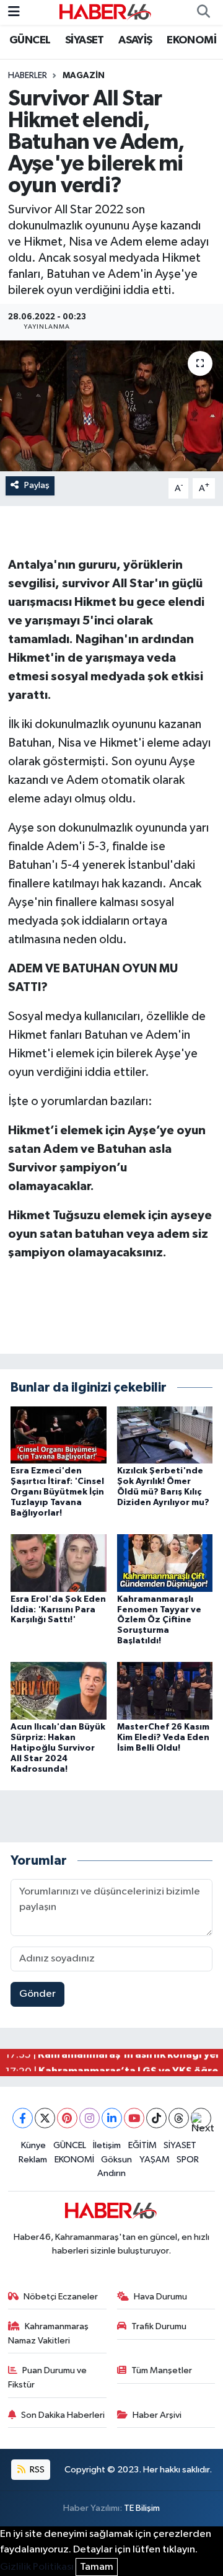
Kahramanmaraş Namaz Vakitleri (49, 2333)
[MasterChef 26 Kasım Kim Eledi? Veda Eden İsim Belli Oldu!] (165, 1691)
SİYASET (85, 40)
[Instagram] (90, 2118)
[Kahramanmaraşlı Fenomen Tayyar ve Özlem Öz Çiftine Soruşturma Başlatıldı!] (165, 1562)
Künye (33, 2145)
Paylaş (37, 485)
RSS (36, 2470)
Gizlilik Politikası (37, 2567)
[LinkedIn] (112, 2118)
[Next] (201, 2118)
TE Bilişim (142, 2508)
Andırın (111, 2173)
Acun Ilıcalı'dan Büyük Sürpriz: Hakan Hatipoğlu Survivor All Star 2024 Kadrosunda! (58, 1748)
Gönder (37, 1994)
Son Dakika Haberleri (63, 2415)
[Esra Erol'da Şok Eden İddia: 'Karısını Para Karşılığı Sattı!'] (59, 1562)
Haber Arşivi (157, 2415)
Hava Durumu (160, 2297)
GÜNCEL (30, 40)
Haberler (28, 76)
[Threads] (179, 2118)
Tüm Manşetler (162, 2370)
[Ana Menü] (14, 12)
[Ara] (203, 12)
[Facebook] (23, 2118)
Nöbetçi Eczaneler (61, 2297)
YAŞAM (155, 2160)
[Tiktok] (156, 2118)
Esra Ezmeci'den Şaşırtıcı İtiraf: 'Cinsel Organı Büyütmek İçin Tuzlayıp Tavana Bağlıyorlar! (57, 1492)
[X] (45, 2118)
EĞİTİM (142, 2145)
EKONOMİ (191, 40)
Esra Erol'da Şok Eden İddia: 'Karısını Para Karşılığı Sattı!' (58, 1610)
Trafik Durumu (159, 2326)
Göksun (116, 2160)
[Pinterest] (67, 2118)
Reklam (33, 2160)
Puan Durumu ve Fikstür (48, 2377)
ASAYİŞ (135, 40)
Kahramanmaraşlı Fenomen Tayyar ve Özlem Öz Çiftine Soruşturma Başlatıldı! (159, 1620)
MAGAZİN (84, 76)
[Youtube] (134, 2118)
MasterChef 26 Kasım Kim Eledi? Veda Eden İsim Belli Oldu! (163, 1738)
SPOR (188, 2160)
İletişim (107, 2145)
